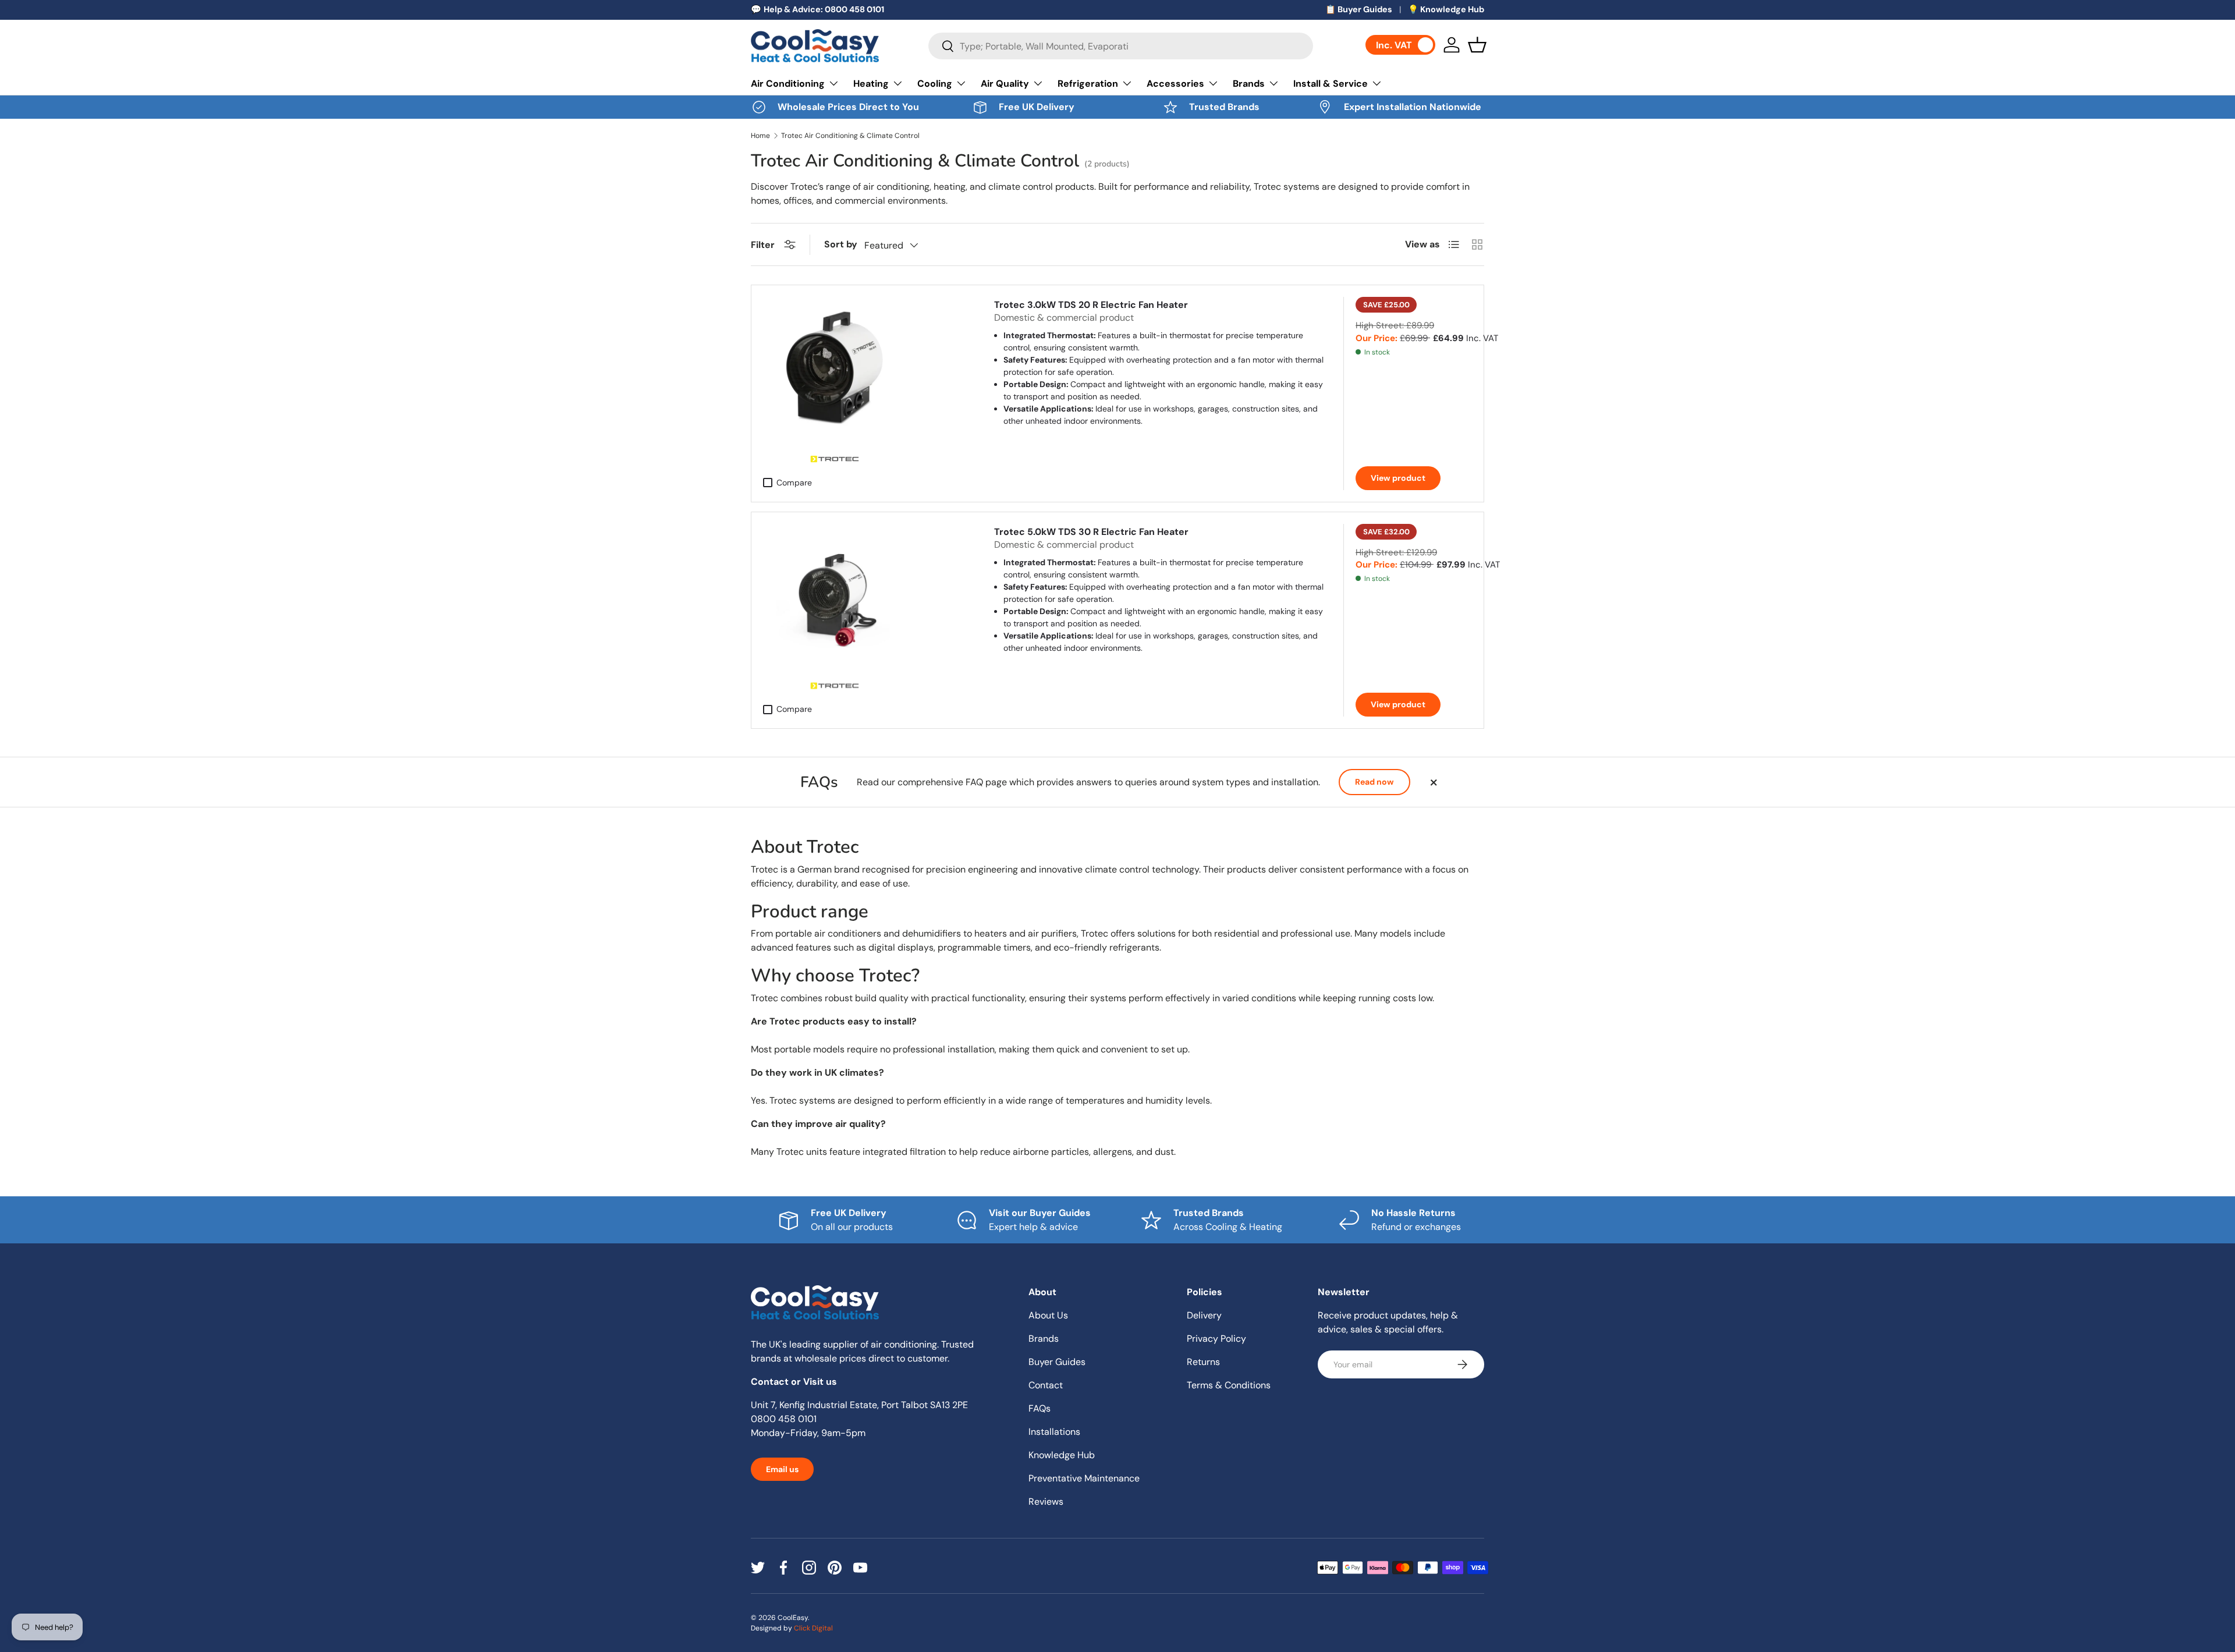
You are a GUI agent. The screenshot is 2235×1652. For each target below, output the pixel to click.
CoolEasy (793, 1618)
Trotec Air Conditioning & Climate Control (850, 136)
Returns (1203, 1362)
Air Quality (1005, 84)
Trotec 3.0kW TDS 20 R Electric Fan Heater (1091, 305)
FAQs (1040, 1408)
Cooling (935, 84)
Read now (1374, 782)
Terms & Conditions (1229, 1385)
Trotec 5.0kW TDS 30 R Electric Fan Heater (1091, 532)
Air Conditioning (788, 84)
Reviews (1046, 1502)
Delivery (1204, 1315)
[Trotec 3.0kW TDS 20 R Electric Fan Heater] (834, 368)
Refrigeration (1088, 84)
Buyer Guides (1057, 1362)
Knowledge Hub (1062, 1455)
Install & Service (1331, 84)
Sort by (841, 244)
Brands (1249, 84)
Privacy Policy (1216, 1339)
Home (760, 136)
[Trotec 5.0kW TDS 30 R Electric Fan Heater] (834, 595)
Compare (794, 483)
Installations (1054, 1432)
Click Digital (813, 1628)
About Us (1048, 1315)
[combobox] (1121, 46)
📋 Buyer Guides (1359, 9)
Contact (1046, 1385)
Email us (782, 1469)
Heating (871, 84)
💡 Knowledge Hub (1446, 9)
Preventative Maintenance (1084, 1478)
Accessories (1175, 84)
